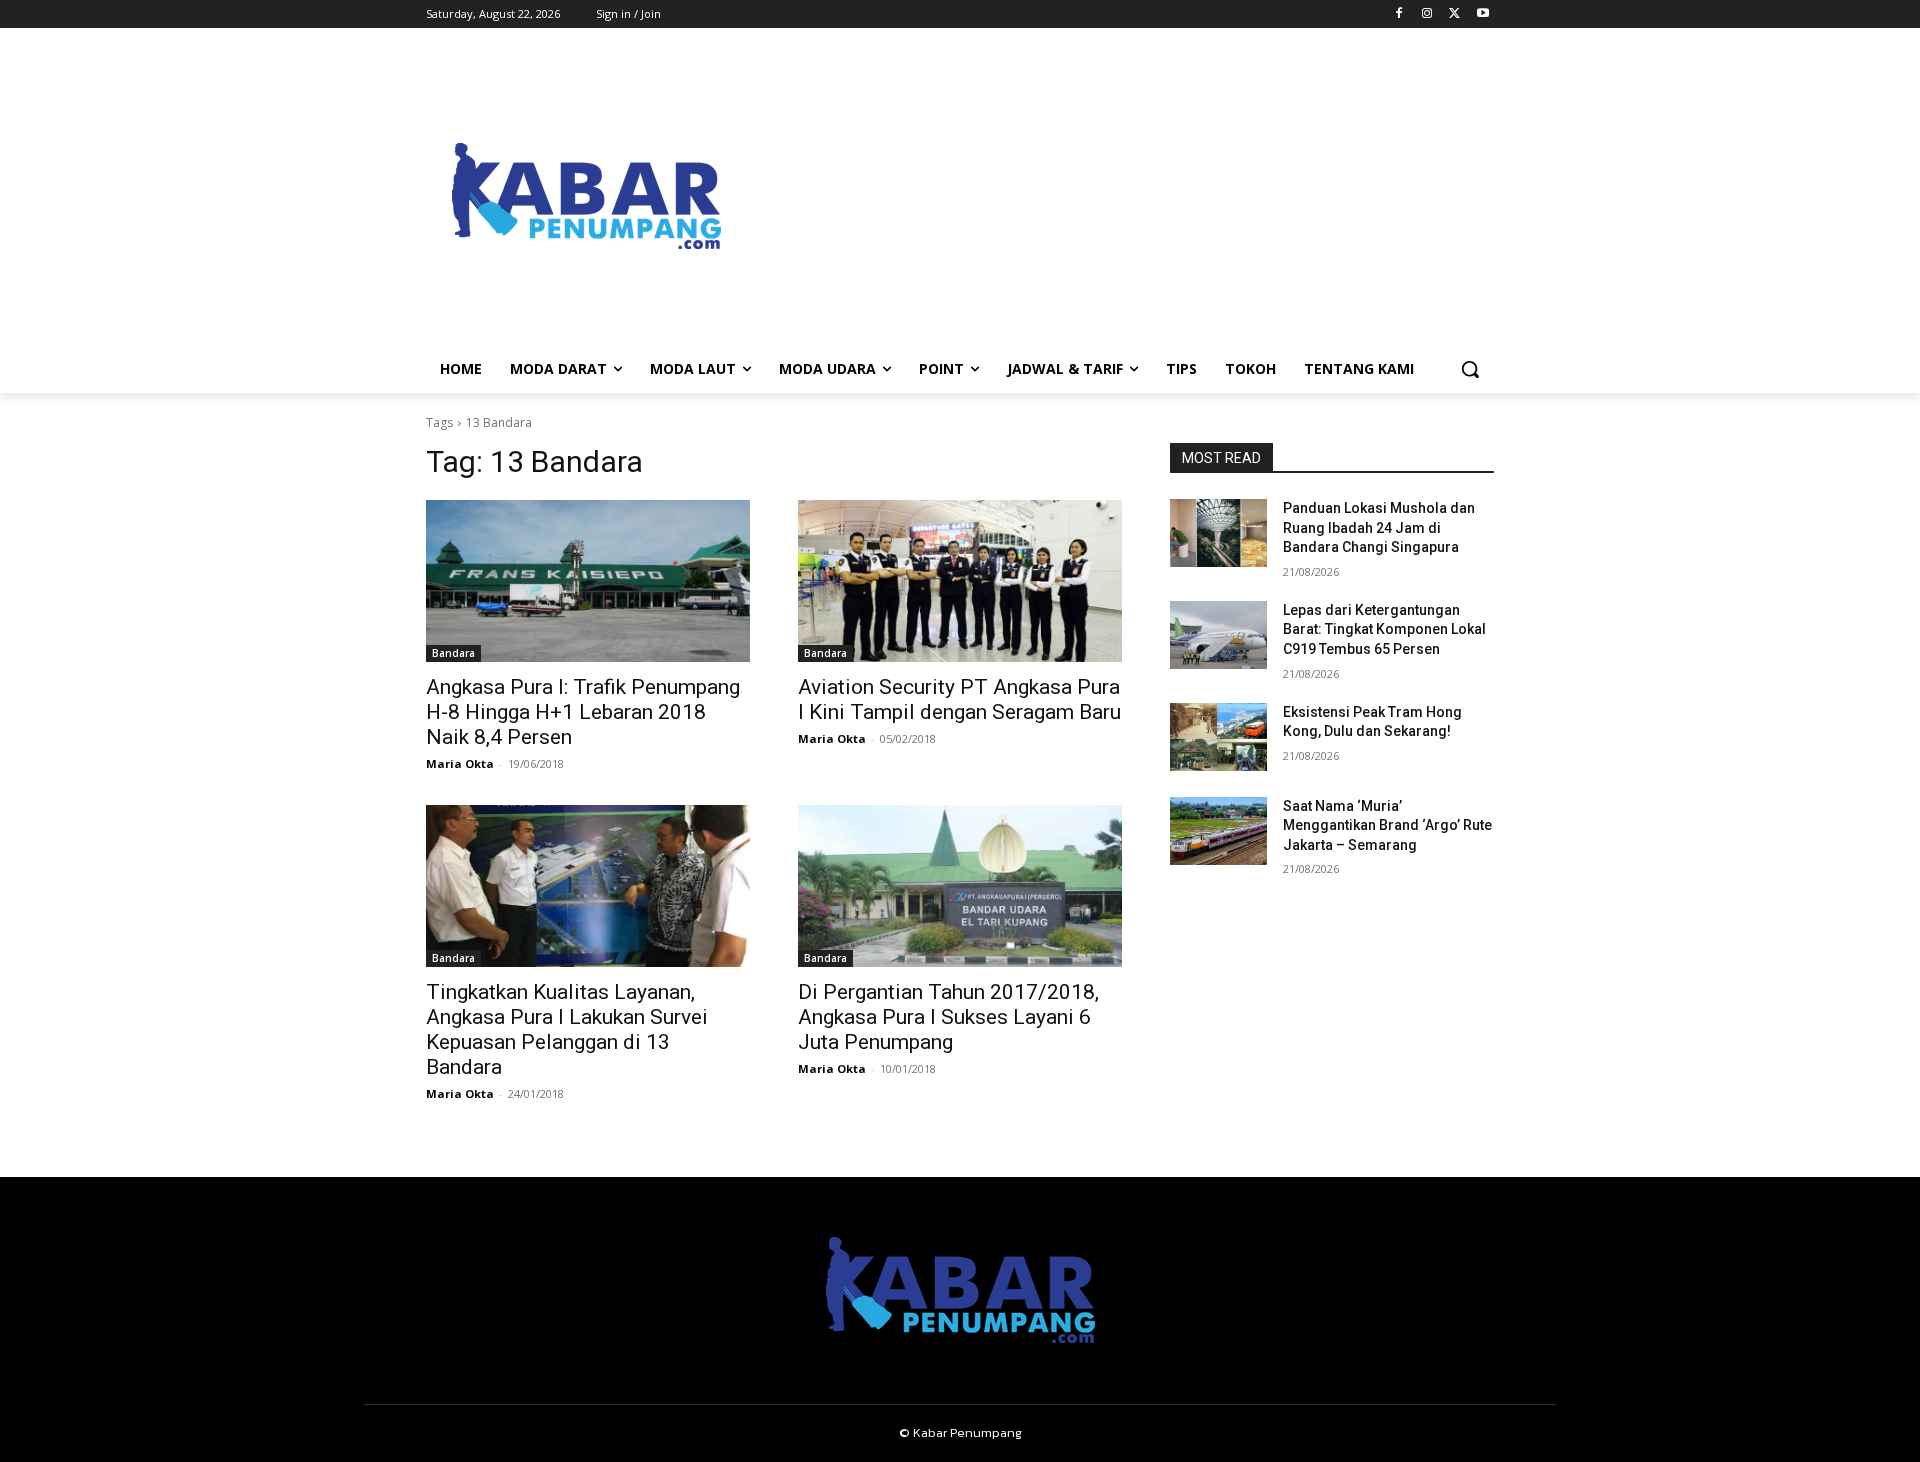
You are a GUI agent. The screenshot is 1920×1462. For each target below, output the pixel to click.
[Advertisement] (1120, 196)
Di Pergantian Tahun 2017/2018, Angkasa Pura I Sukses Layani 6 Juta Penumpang (948, 1017)
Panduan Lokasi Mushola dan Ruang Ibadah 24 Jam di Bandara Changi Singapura (1379, 527)
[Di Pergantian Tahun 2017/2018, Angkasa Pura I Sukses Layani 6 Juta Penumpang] (960, 886)
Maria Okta (460, 763)
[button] (1470, 369)
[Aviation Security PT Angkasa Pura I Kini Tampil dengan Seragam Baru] (960, 581)
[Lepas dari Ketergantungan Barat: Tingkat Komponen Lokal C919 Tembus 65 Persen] (1218, 635)
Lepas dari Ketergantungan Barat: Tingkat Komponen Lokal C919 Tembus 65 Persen (1384, 629)
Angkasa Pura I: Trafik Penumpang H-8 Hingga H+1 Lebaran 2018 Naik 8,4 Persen (583, 712)
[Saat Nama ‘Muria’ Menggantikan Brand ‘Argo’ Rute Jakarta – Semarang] (1218, 831)
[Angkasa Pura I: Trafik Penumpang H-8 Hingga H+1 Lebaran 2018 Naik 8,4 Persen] (588, 581)
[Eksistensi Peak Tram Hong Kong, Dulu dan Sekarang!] (1218, 737)
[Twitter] (1454, 14)
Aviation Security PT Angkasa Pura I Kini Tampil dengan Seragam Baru (959, 699)
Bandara (453, 653)
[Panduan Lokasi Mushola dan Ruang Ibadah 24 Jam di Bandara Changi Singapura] (1218, 533)
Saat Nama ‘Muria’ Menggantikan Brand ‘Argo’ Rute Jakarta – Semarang (1387, 825)
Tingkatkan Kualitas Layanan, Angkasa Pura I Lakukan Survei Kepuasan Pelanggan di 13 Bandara (567, 1029)
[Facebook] (1399, 14)
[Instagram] (1427, 14)
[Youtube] (1482, 14)
